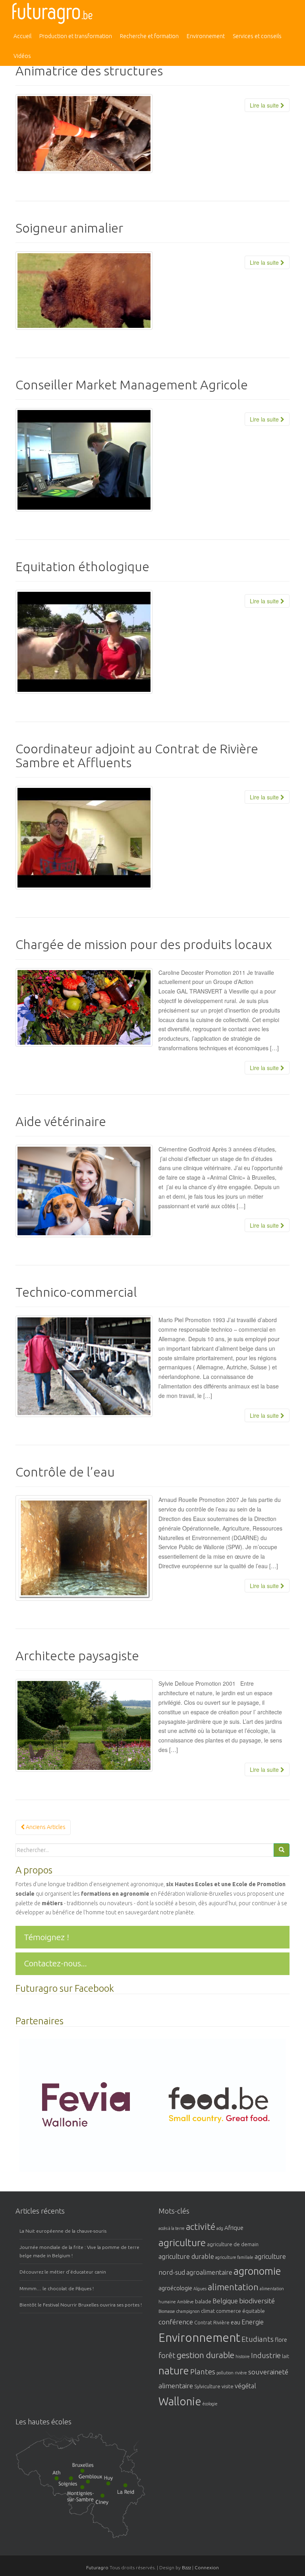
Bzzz (186, 2567)
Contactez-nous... (55, 1963)
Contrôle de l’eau (65, 1472)
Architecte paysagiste (77, 1656)
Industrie (266, 2356)
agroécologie (175, 2288)
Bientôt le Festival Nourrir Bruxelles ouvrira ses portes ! (81, 2305)
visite (228, 2386)
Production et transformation (76, 36)
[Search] (282, 1850)
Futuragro (97, 2567)
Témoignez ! (46, 1937)
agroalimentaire (209, 2272)
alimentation (233, 2287)
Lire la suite (265, 105)
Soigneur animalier (69, 228)
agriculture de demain (233, 2244)
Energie (253, 2322)
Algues (200, 2289)
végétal (245, 2386)
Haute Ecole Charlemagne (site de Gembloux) (97, 2483)
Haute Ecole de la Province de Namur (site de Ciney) (111, 2503)
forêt (167, 2356)
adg (220, 2228)
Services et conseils (257, 36)
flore (281, 2340)
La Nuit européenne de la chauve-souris (63, 2231)
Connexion (207, 2567)
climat (208, 2311)
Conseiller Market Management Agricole (132, 385)
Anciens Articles (45, 1827)
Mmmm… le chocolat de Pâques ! (57, 2288)
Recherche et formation (149, 36)
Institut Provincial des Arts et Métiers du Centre (75, 2484)
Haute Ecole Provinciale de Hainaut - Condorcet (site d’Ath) (59, 2478)
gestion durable (206, 2355)
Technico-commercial (76, 1292)
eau (236, 2322)
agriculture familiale (234, 2257)
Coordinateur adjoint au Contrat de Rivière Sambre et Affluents (137, 756)
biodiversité (257, 2301)
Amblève (185, 2302)
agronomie (257, 2271)
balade (203, 2301)
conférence (176, 2322)
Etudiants (258, 2339)
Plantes (203, 2372)
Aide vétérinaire (61, 1121)
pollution (225, 2373)
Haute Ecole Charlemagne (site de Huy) (116, 2483)
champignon (188, 2311)
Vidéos (22, 56)
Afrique (234, 2228)
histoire (243, 2357)
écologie (210, 2404)
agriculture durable (186, 2256)
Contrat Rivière (212, 2322)
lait (286, 2356)
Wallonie (180, 2401)
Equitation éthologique (82, 566)
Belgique (225, 2301)
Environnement (206, 36)
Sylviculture (207, 2386)
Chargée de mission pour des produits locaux (144, 944)
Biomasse (167, 2311)
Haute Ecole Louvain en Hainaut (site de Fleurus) (85, 2498)
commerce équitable (240, 2311)
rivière (241, 2373)
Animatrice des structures (89, 71)
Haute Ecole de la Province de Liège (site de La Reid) (132, 2493)
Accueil (22, 36)
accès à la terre (172, 2228)
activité (201, 2227)
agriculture (182, 2243)
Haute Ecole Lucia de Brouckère (87, 2470)
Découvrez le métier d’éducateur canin (63, 2272)
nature (174, 2371)
